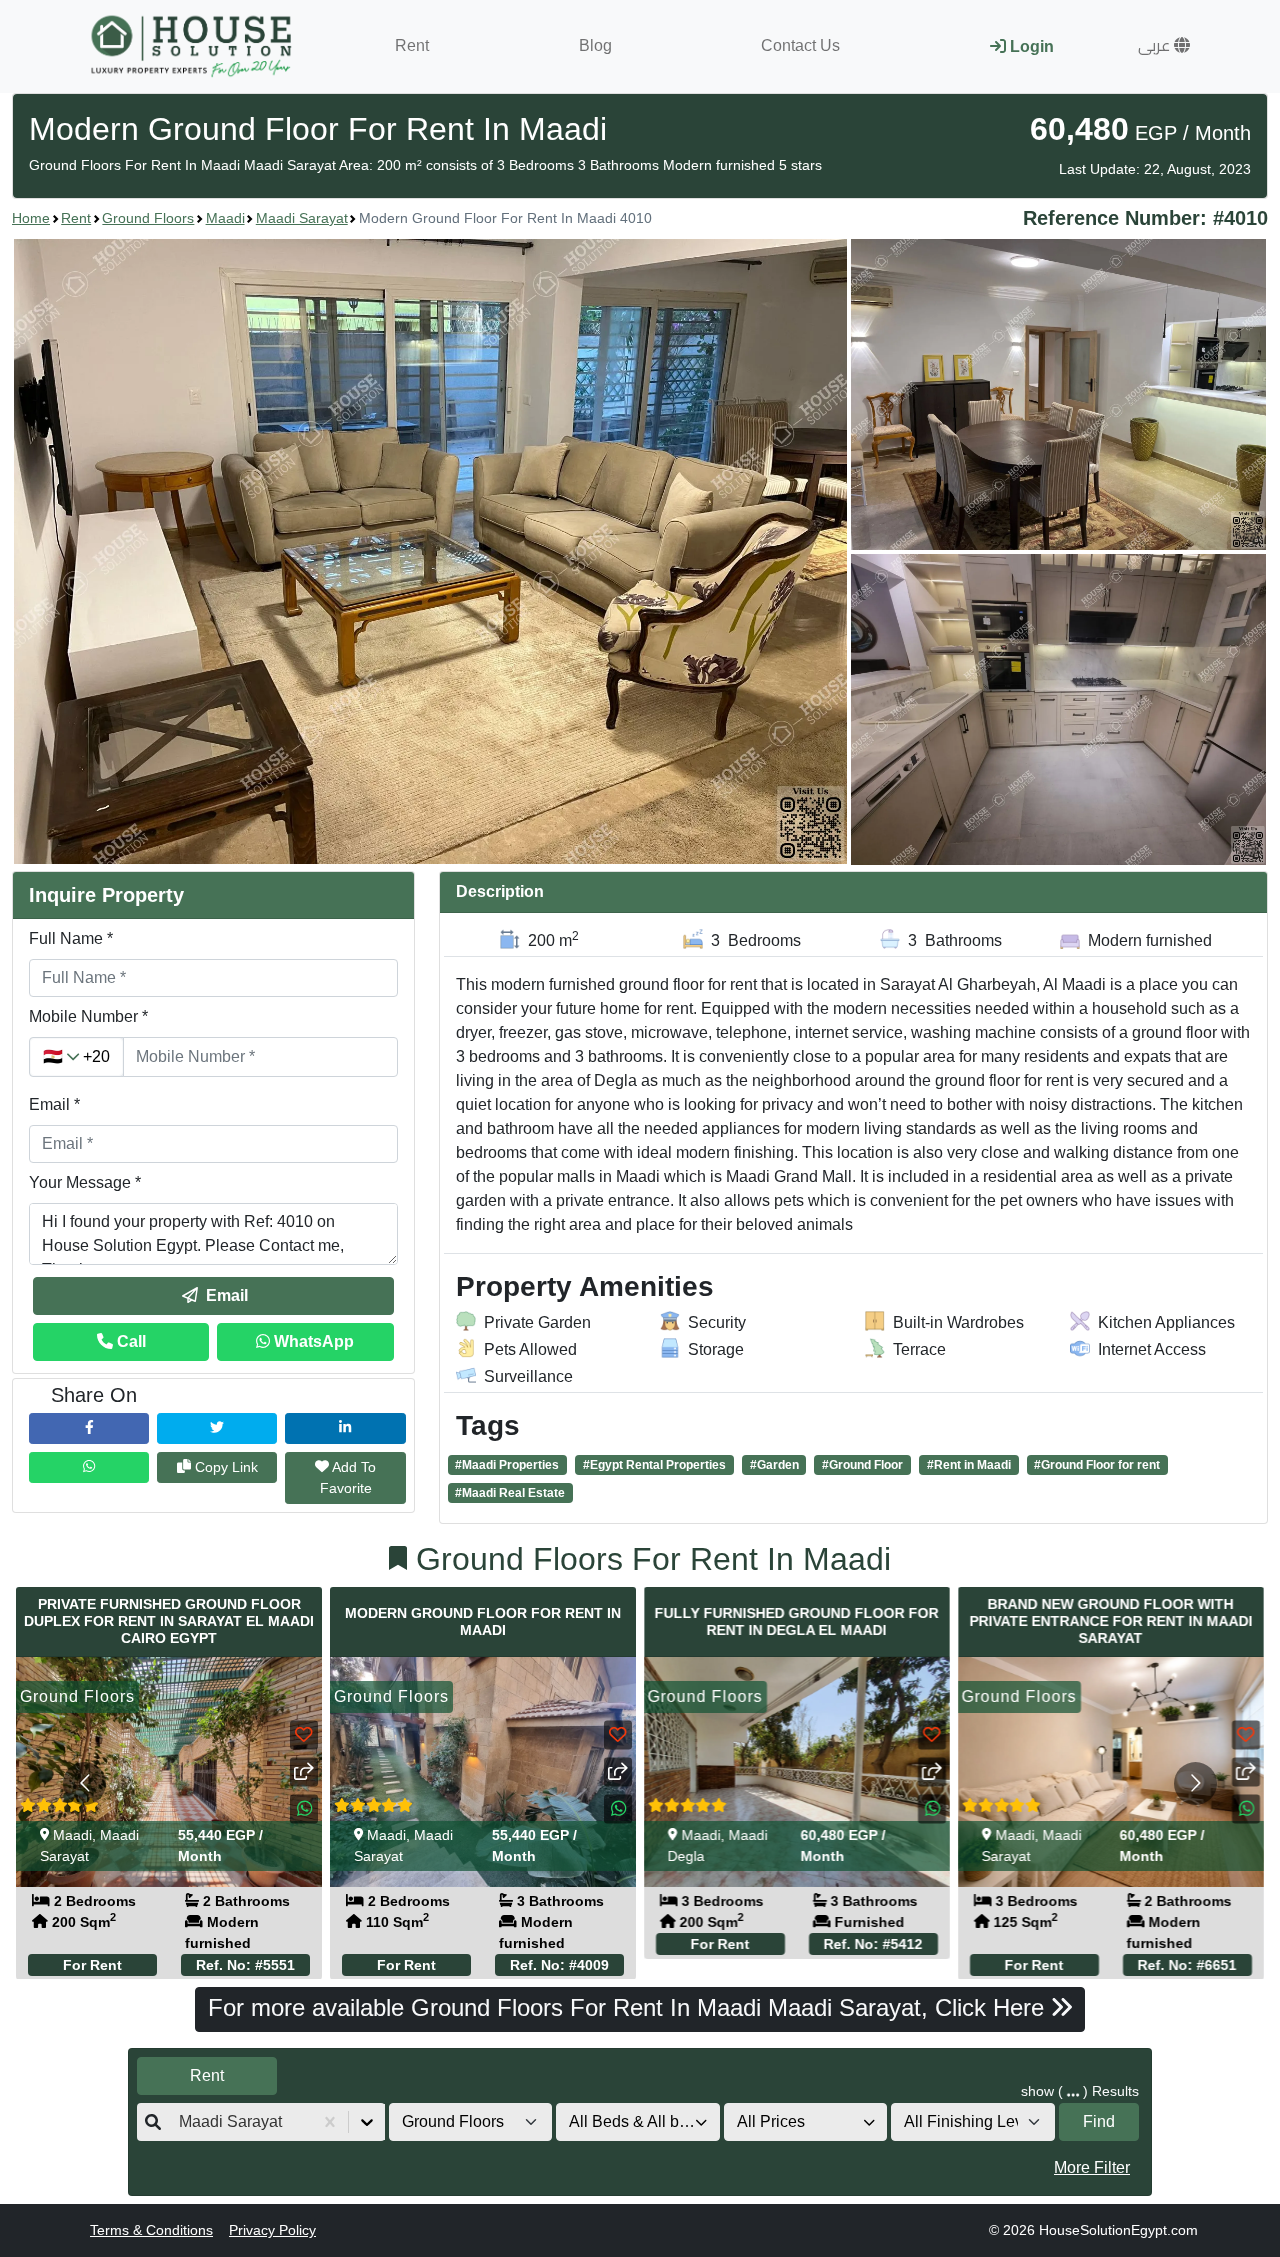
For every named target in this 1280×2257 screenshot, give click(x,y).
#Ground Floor (862, 1465)
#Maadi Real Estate (510, 1493)
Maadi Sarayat (302, 218)
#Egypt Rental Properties (654, 1465)
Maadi (225, 218)
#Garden (774, 1465)
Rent (412, 45)
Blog (595, 45)
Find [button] (1099, 2121)
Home (31, 218)
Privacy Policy (272, 2230)
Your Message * (85, 1182)
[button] (1164, 46)
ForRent (92, 1943)
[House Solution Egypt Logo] (193, 46)
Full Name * (71, 938)
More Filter (1092, 2167)
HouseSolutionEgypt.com (1118, 2230)
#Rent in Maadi (969, 1465)
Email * (54, 1104)
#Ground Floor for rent (1097, 1465)
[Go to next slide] (1195, 1783)
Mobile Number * (88, 1016)
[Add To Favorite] (304, 1734)
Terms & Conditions (151, 2230)
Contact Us (800, 45)
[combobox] (181, 2122)
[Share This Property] (304, 1771)
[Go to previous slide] (84, 1783)
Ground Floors (148, 218)
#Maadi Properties (507, 1465)
